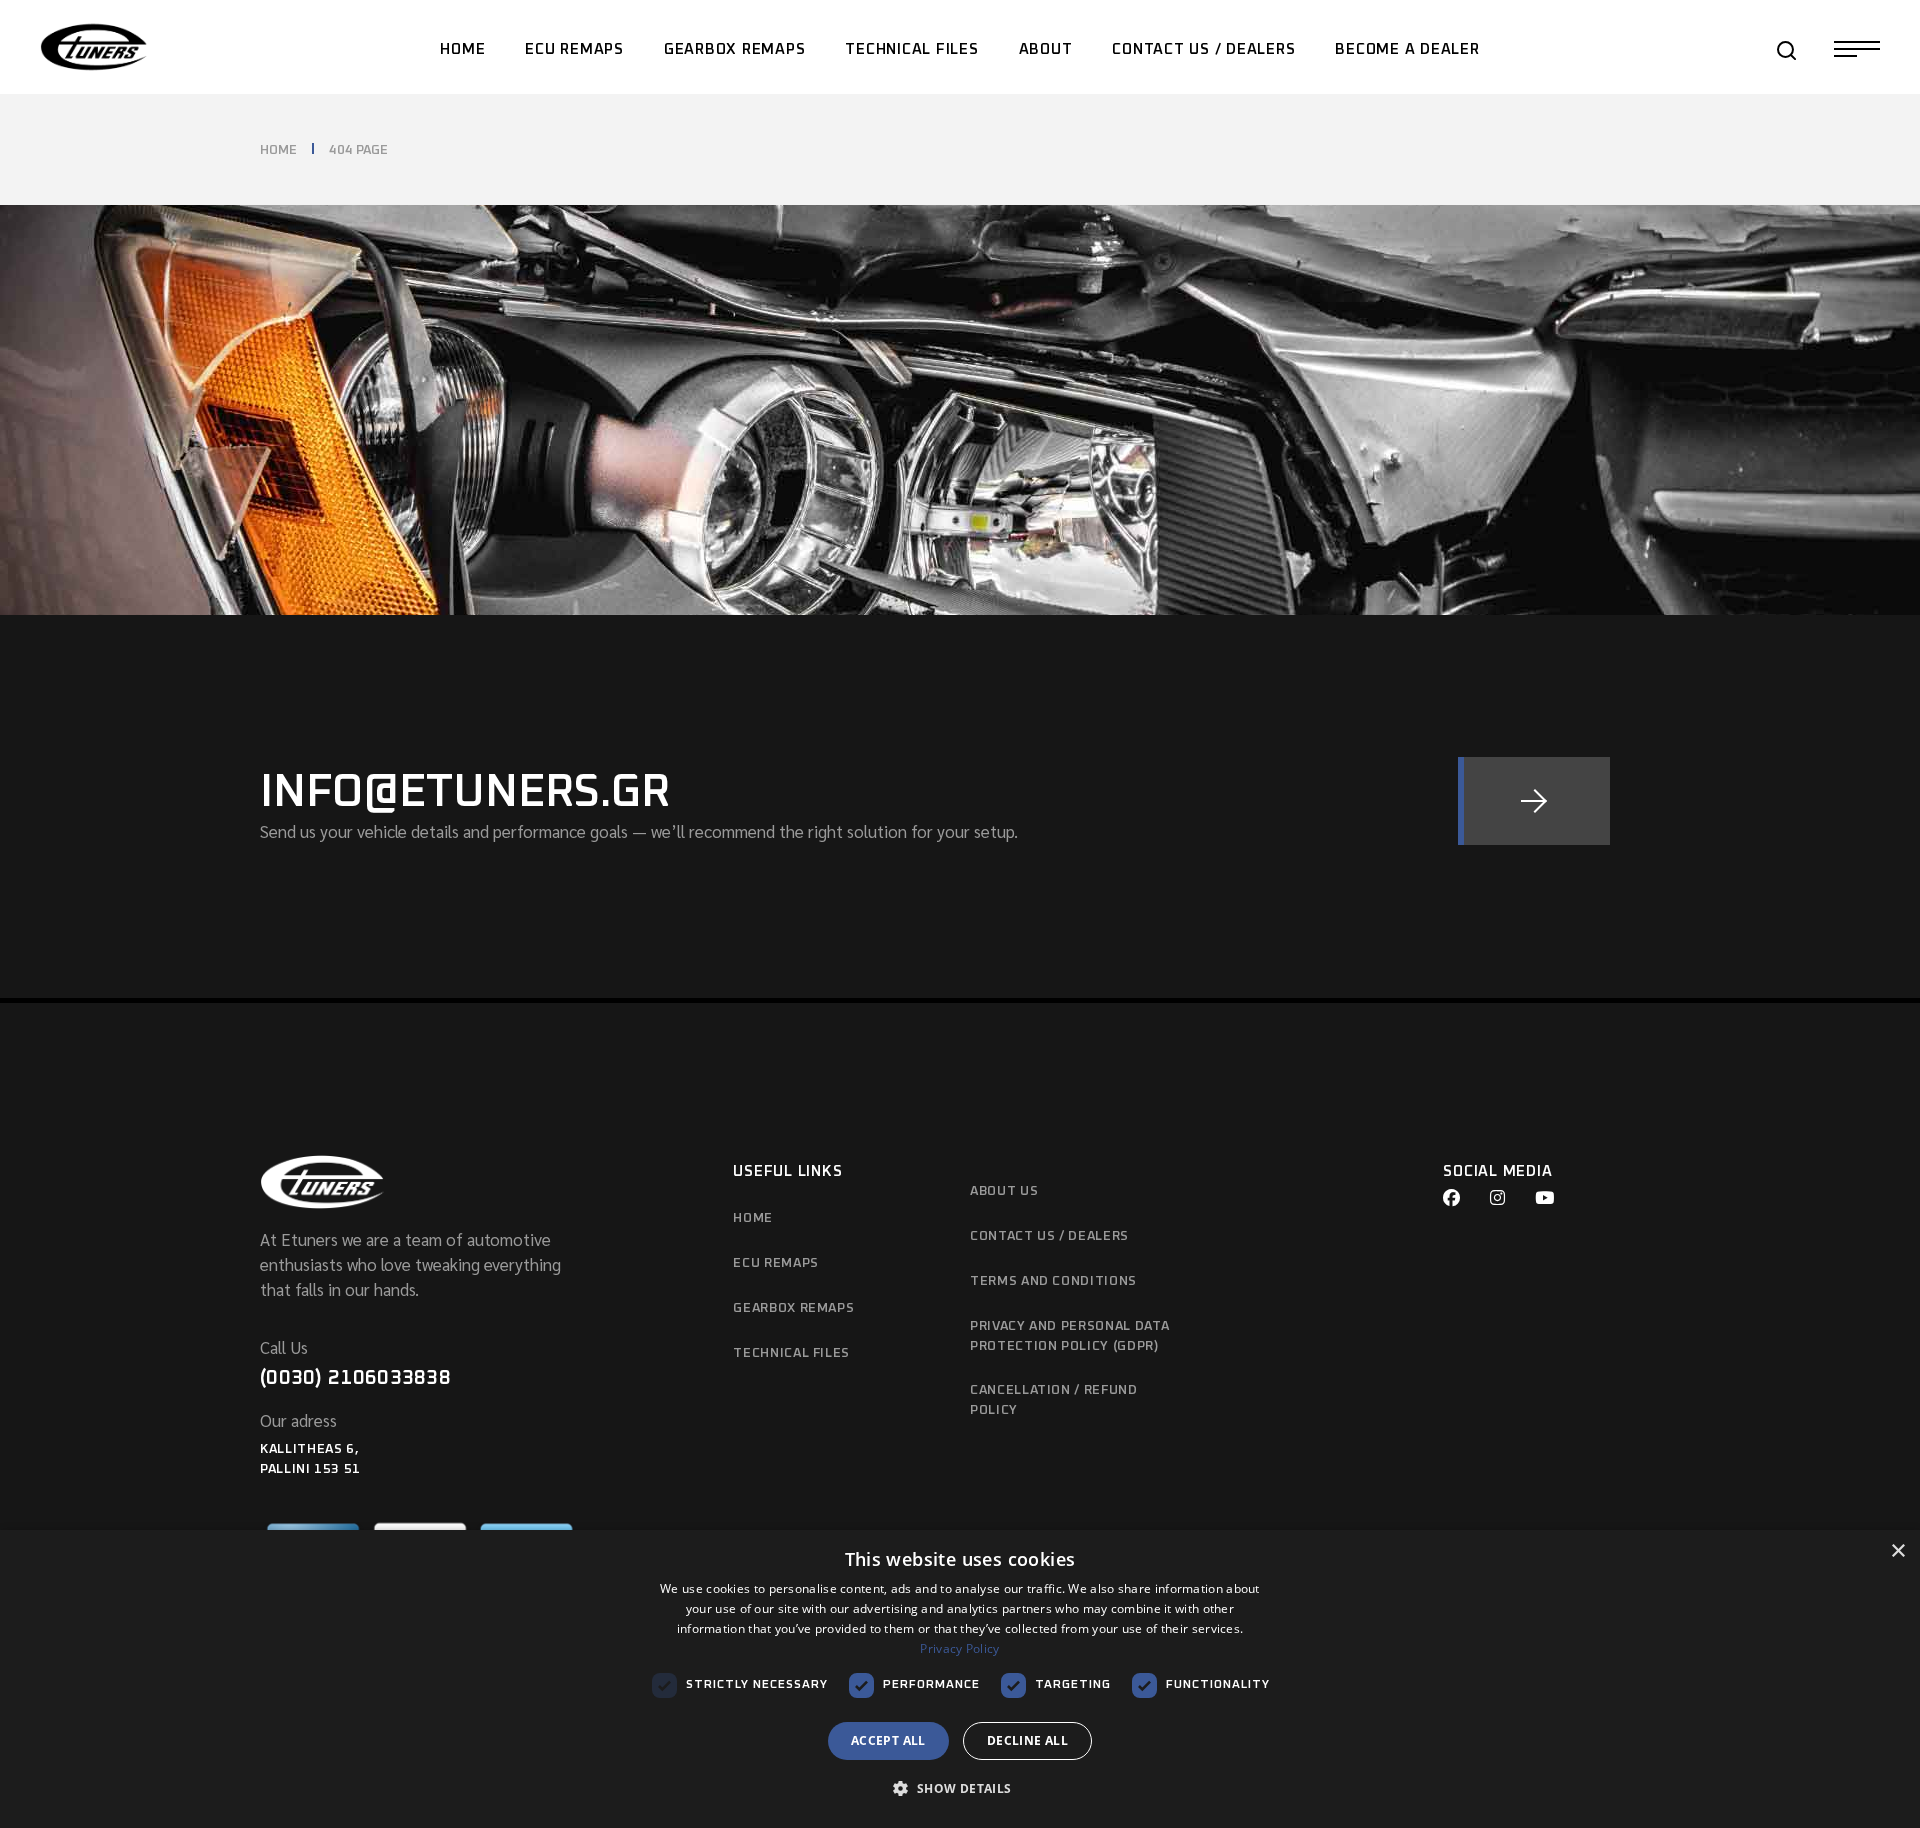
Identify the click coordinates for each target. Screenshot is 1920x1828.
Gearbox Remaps (793, 1308)
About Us (1004, 1191)
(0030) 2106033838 (355, 1378)
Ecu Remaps (776, 1263)
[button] (959, 1789)
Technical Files (791, 1353)
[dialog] (960, 1679)
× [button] (1897, 1551)
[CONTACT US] (1534, 801)
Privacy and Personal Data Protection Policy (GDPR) (1069, 1336)
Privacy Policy (959, 1648)
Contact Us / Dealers (1049, 1236)
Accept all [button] (888, 1740)
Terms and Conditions (1053, 1281)
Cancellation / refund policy (1054, 1400)
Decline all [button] (1027, 1740)
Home (753, 1218)
